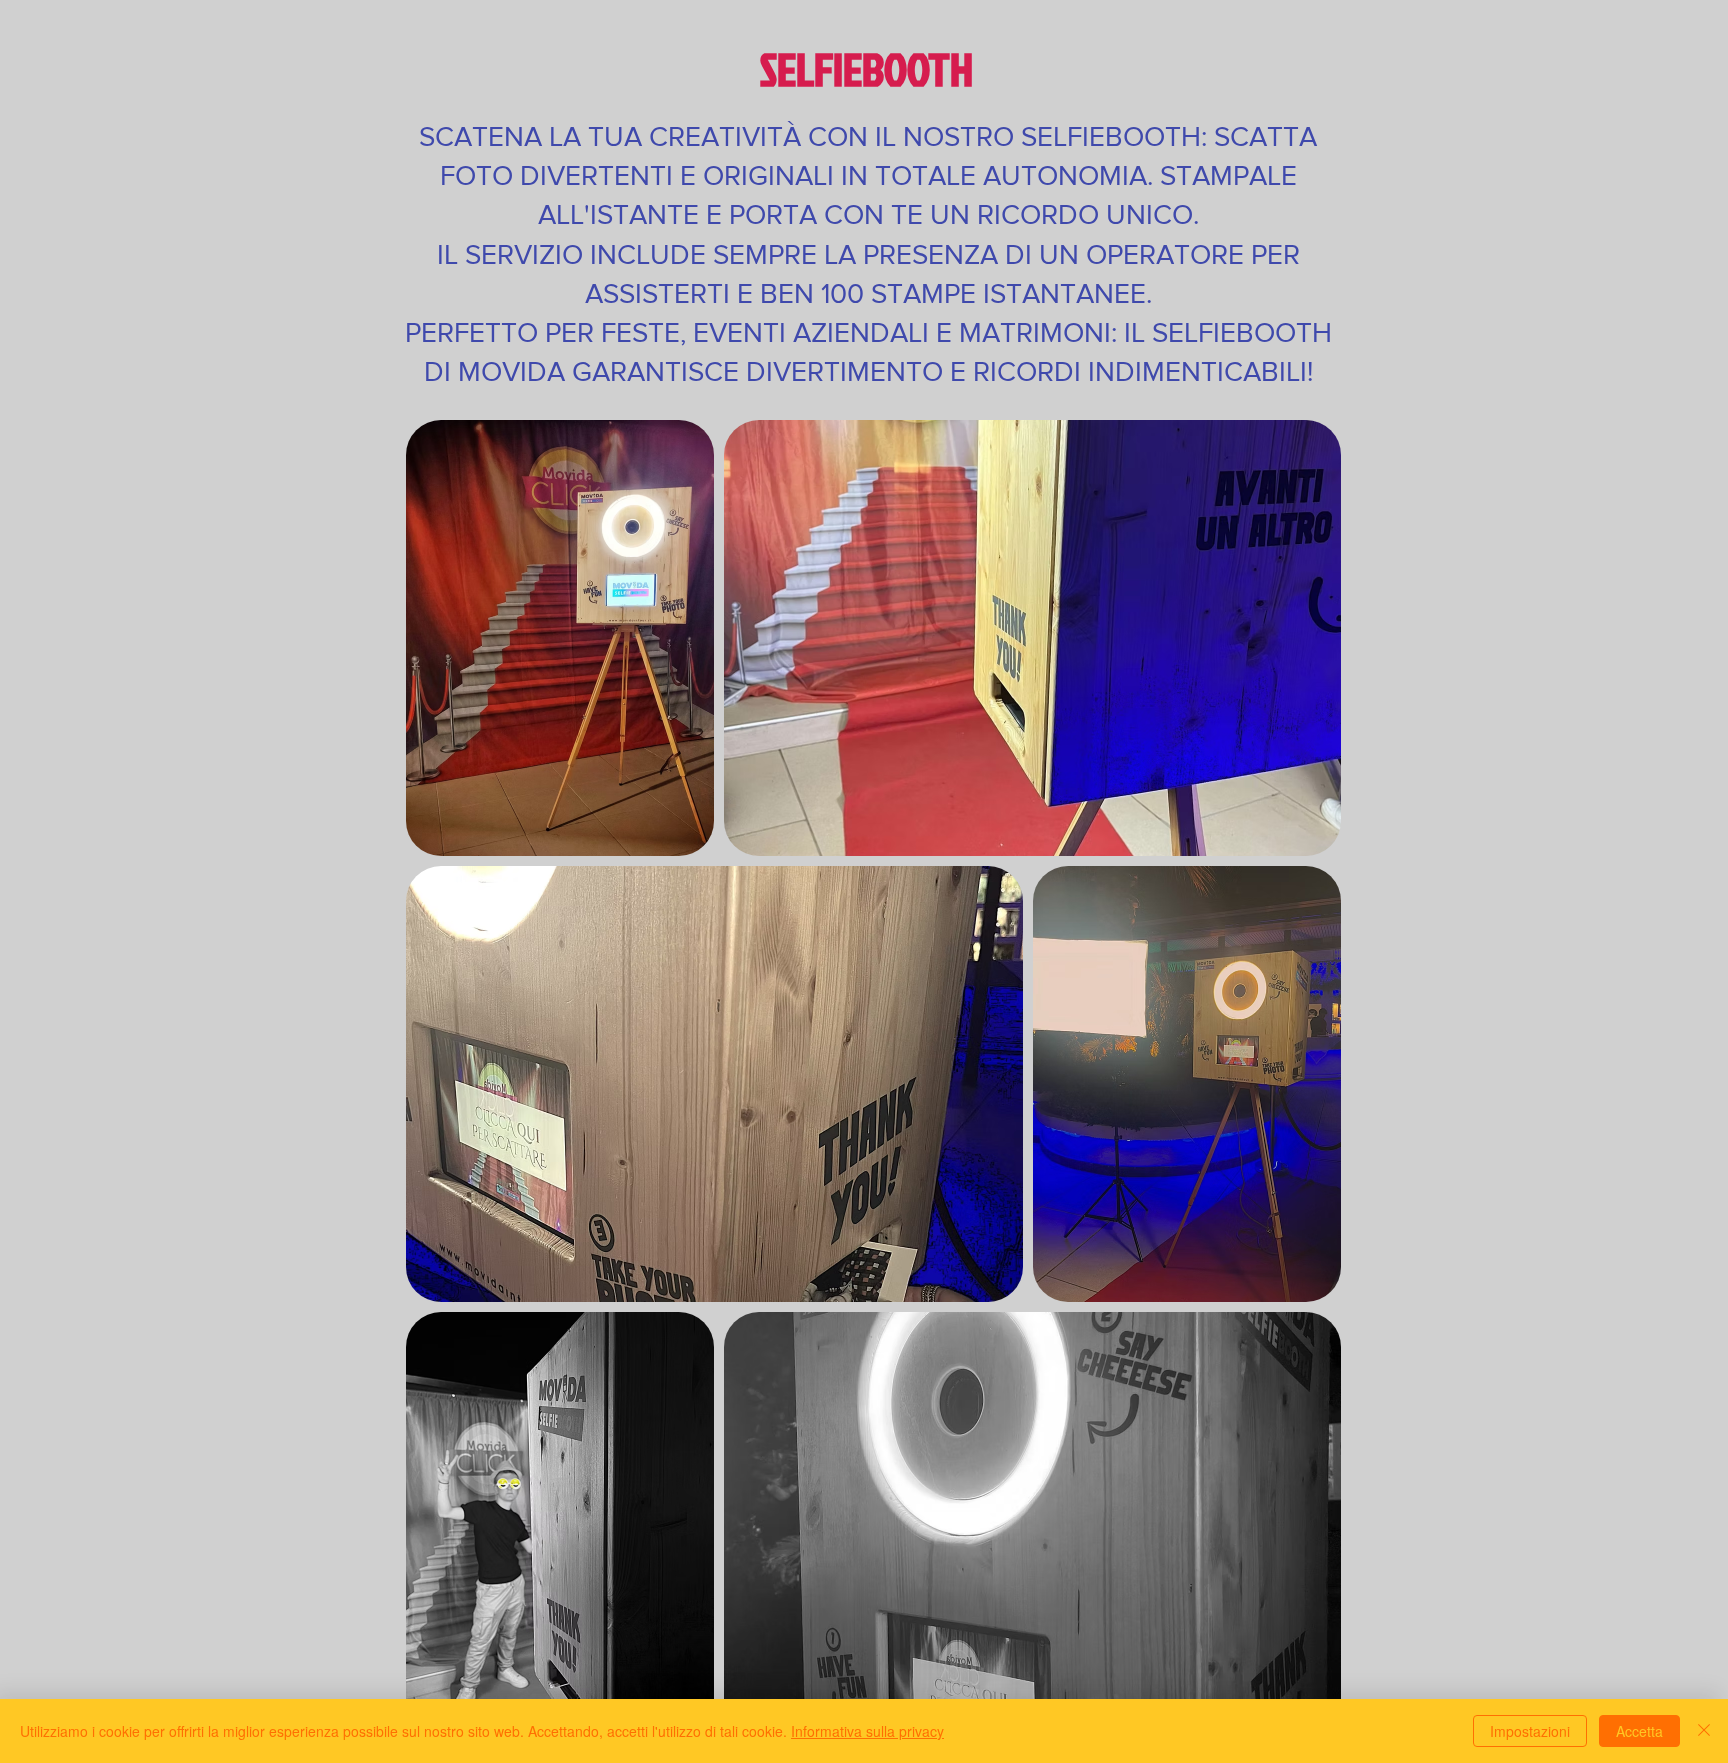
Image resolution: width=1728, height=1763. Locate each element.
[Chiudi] (1704, 1731)
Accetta (1639, 1731)
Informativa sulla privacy (867, 1731)
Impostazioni (1530, 1731)
